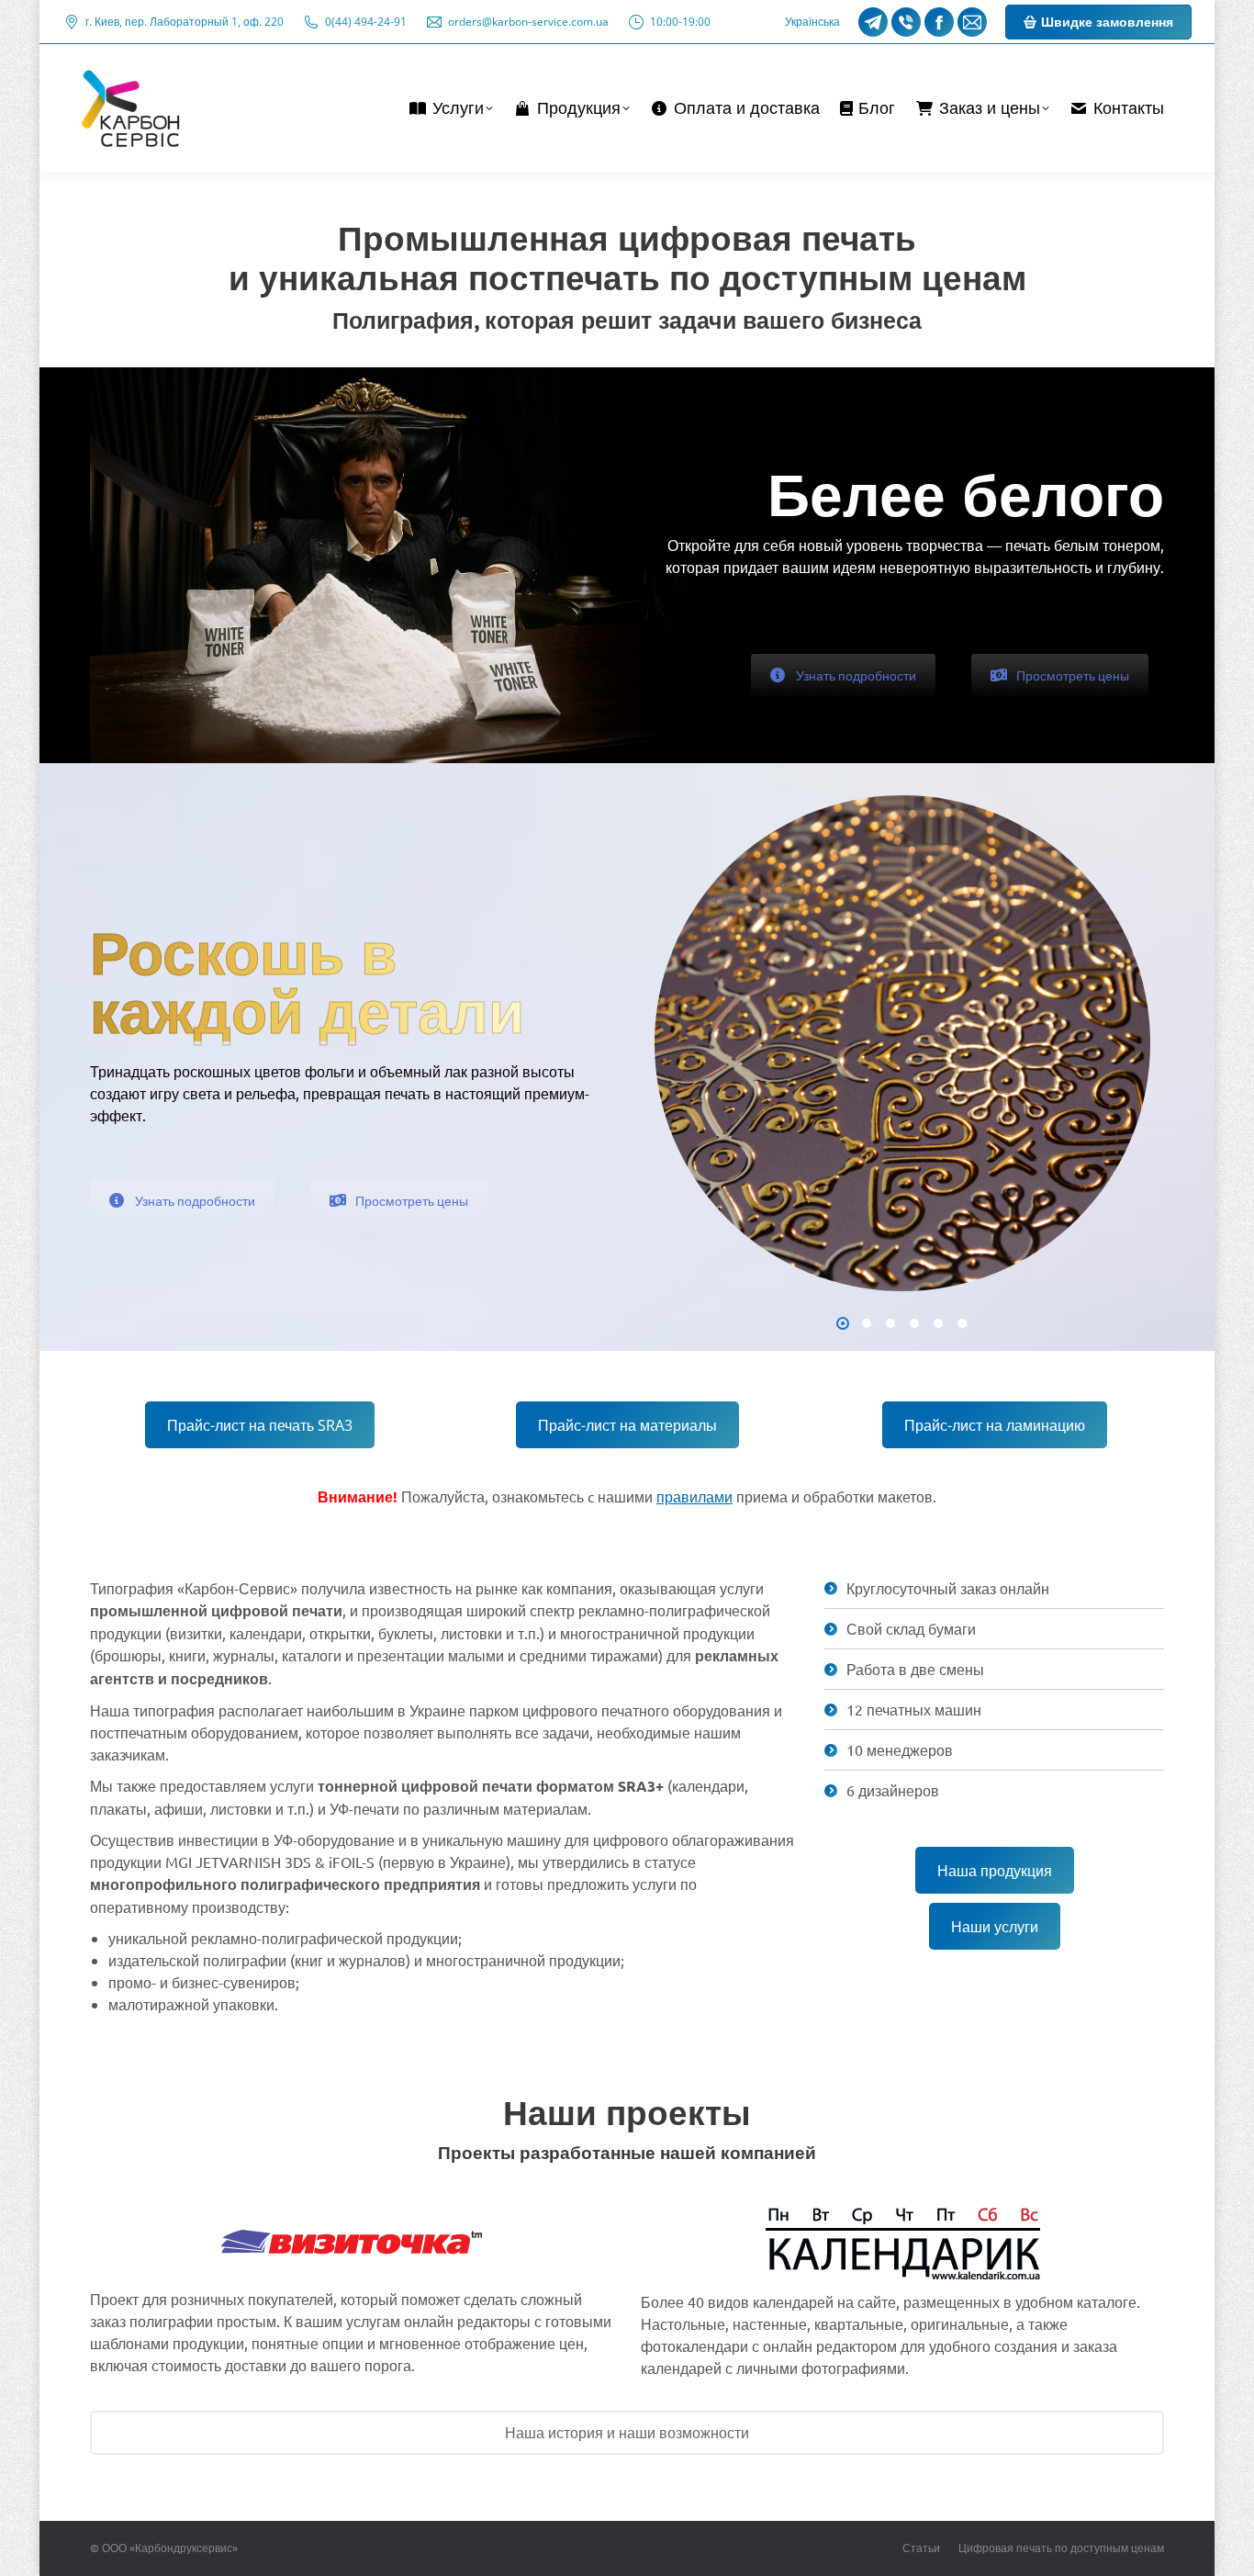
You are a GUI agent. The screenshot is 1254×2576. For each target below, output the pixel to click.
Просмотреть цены (1073, 675)
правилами (694, 1496)
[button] (843, 1323)
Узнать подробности (856, 675)
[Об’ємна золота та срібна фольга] (902, 1043)
